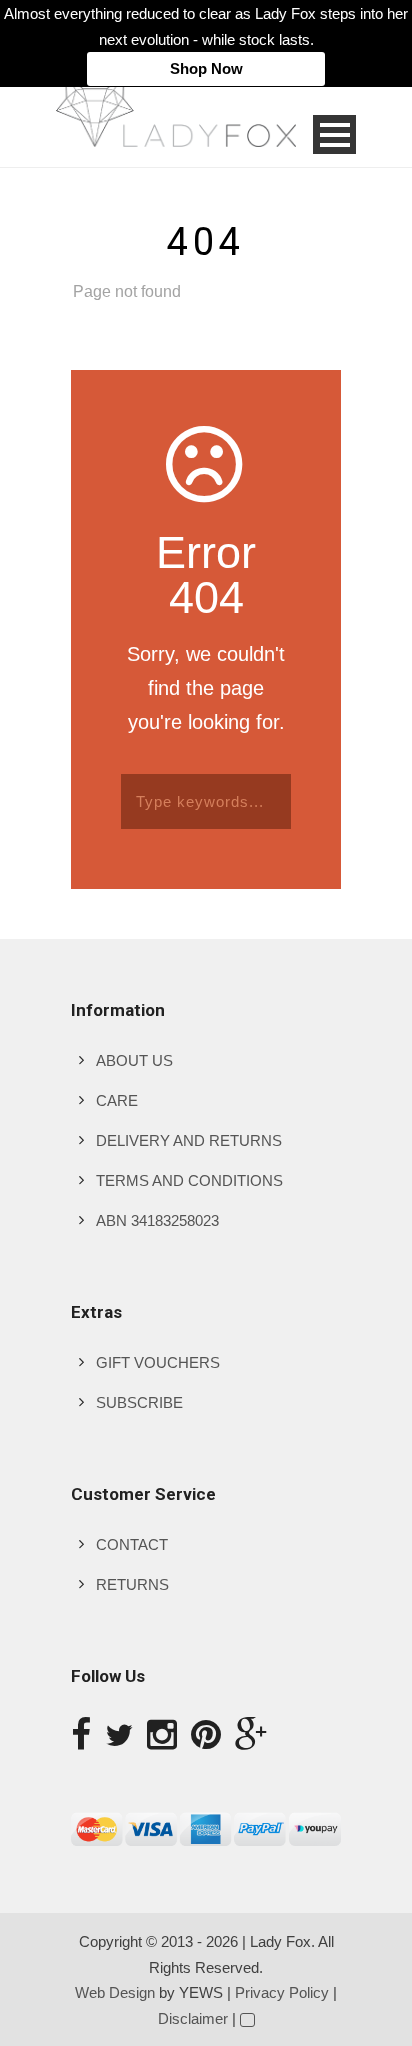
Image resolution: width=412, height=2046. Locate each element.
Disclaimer (193, 2018)
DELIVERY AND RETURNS (189, 1140)
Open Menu (334, 134)
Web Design (115, 1992)
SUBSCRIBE (139, 1402)
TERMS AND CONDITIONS (189, 1180)
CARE (117, 1100)
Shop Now (206, 68)
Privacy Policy (282, 1992)
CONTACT (132, 1544)
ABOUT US (134, 1060)
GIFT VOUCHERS (158, 1362)
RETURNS (132, 1584)
